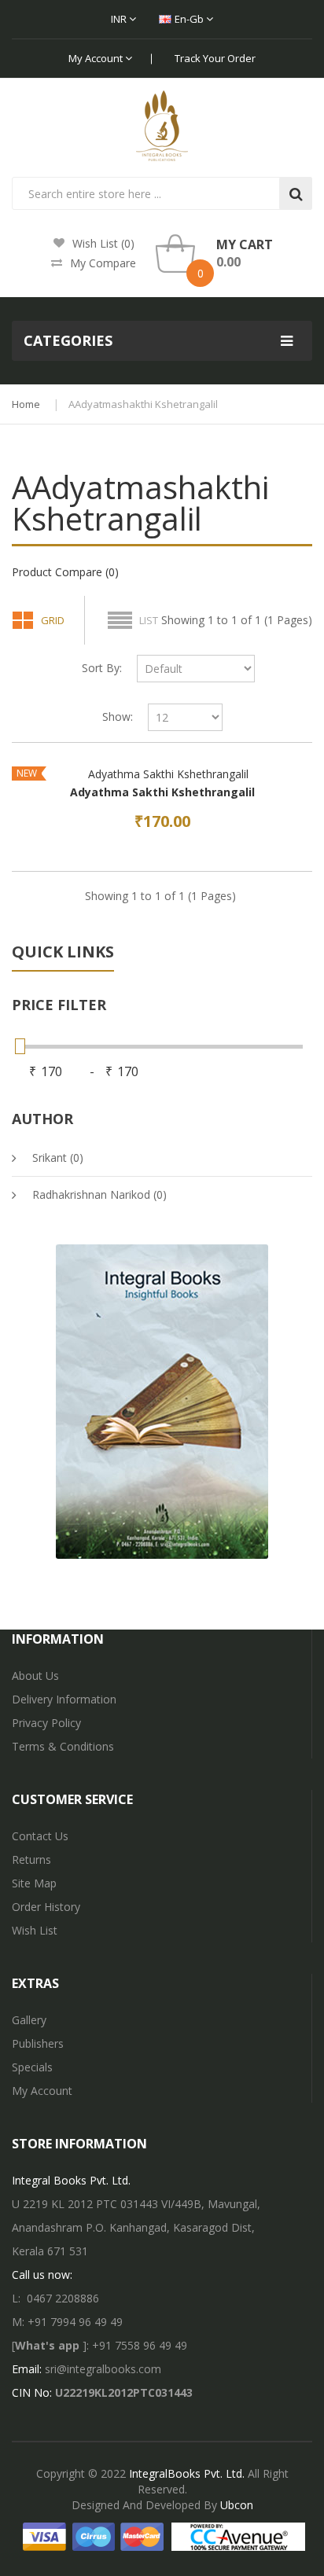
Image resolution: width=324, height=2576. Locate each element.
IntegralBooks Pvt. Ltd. (187, 2473)
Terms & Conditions (63, 1746)
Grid (53, 620)
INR (120, 19)
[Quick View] (162, 774)
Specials (32, 2067)
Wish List (35, 1930)
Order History (46, 1907)
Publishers (38, 2043)
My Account (97, 58)
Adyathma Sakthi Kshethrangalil (162, 792)
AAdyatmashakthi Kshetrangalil (143, 404)
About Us (35, 1676)
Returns (31, 1859)
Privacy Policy (46, 1723)
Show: (118, 717)
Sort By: (102, 668)
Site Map (34, 1883)
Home (26, 404)
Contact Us (40, 1836)
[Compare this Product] (275, 818)
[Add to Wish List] (249, 818)
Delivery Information (64, 1699)
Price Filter (59, 1005)
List (149, 620)
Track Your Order (215, 58)
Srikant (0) (58, 1158)
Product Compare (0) (65, 572)
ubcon (237, 2505)
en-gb (190, 19)
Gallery (29, 2020)
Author (42, 1119)
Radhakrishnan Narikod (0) (99, 1194)
